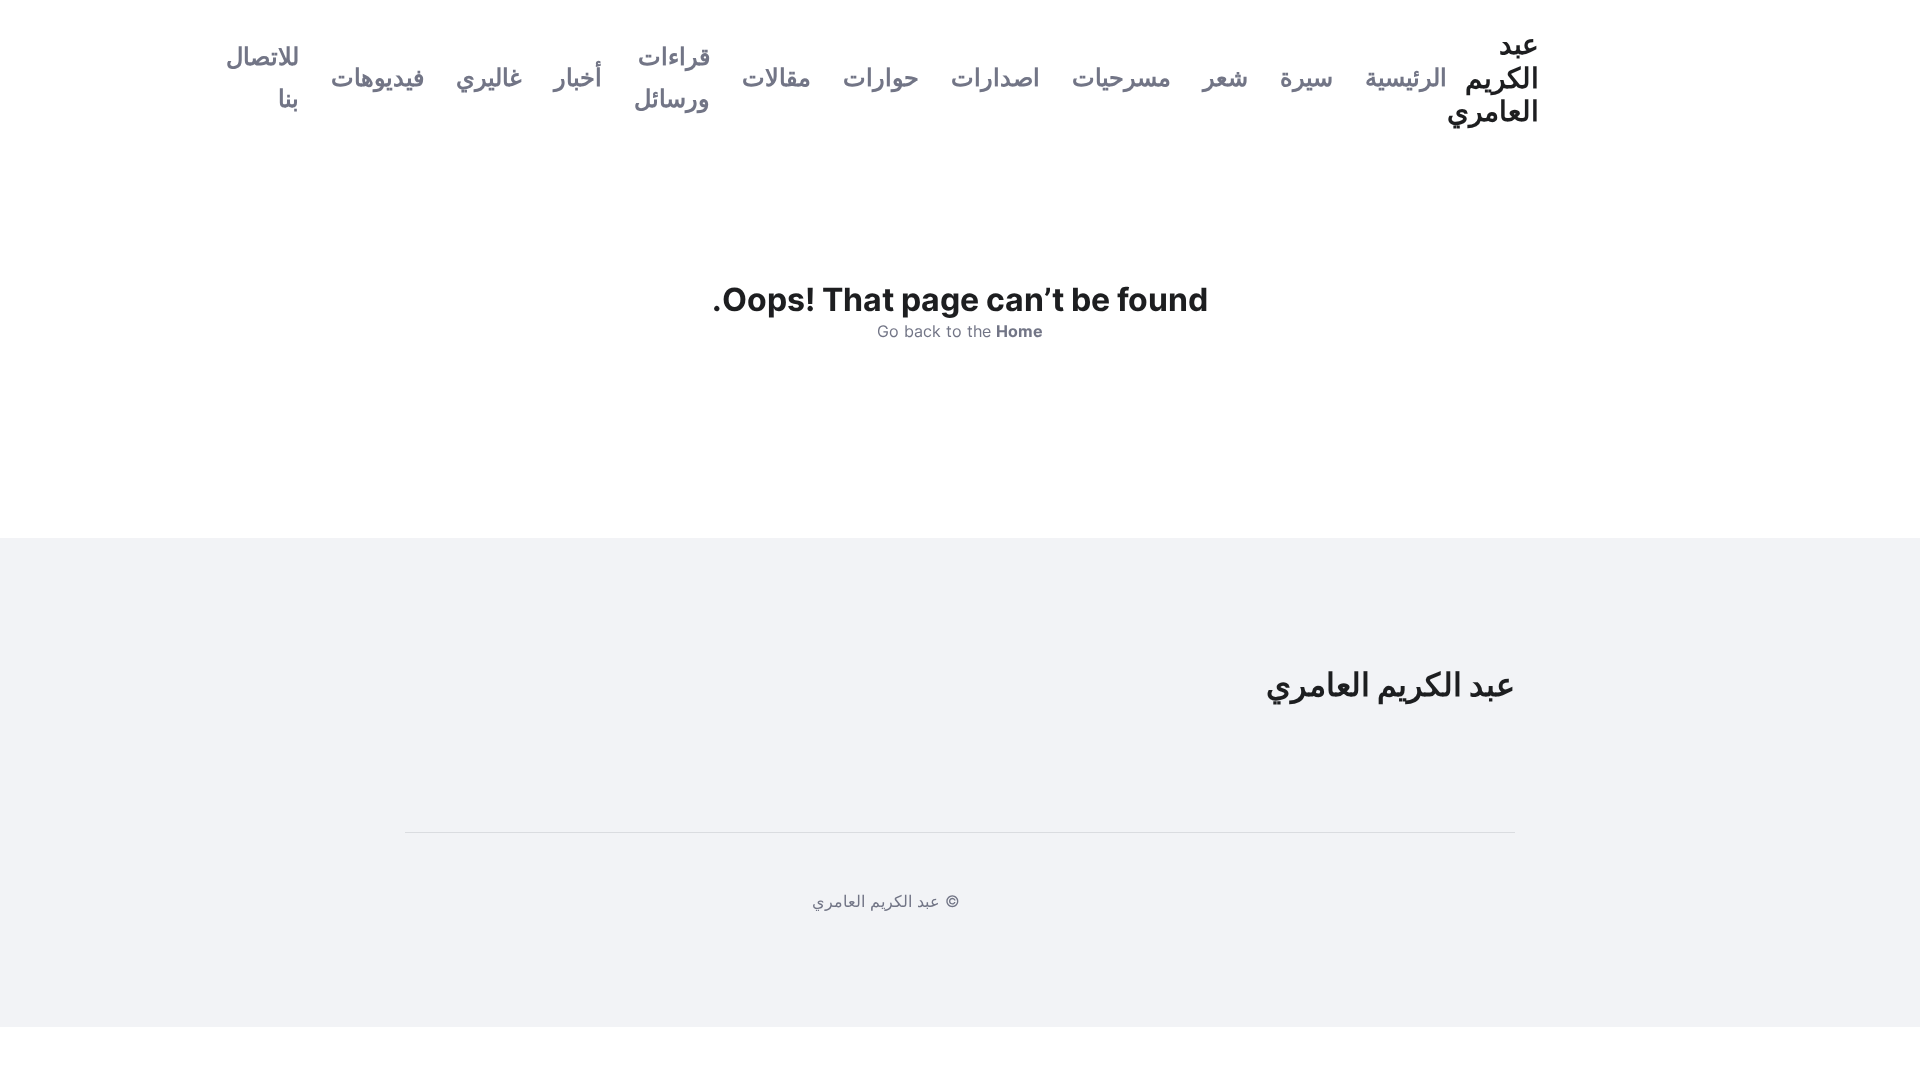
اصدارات (995, 77)
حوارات (881, 77)
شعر (1225, 77)
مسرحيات (1121, 77)
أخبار (578, 77)
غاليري (489, 77)
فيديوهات (377, 77)
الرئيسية (1406, 77)
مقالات (776, 77)
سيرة (1306, 77)
